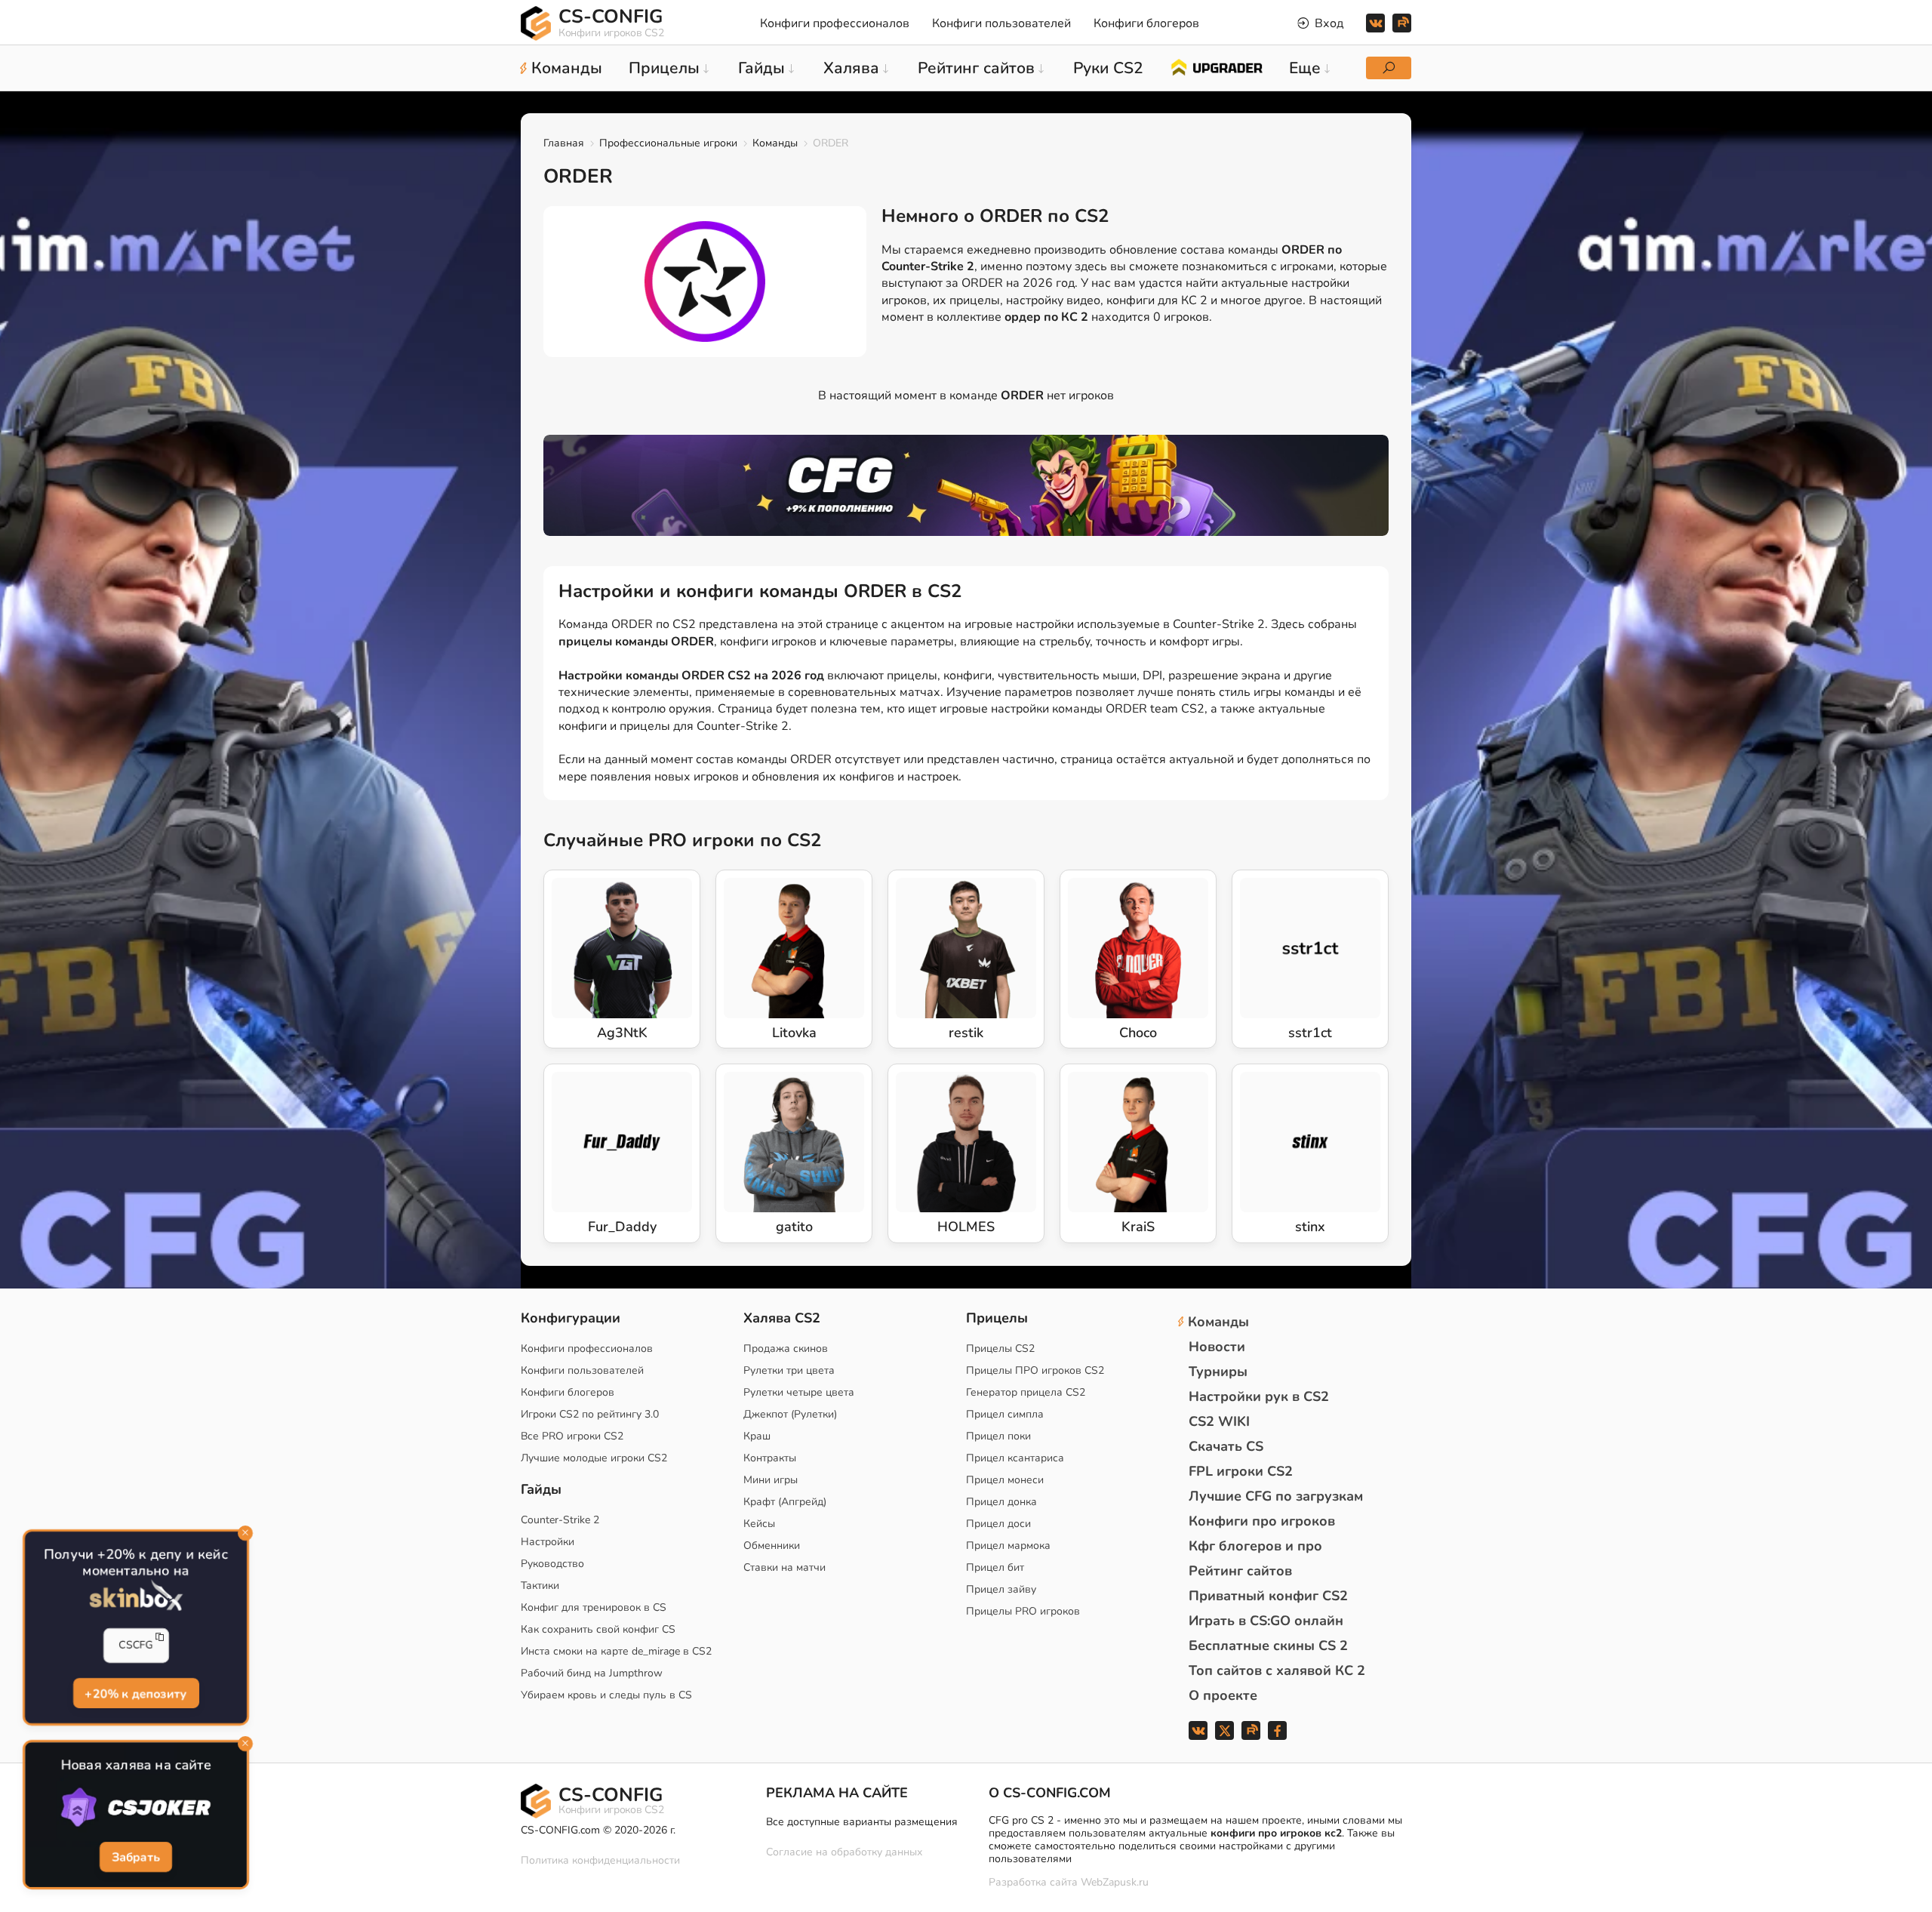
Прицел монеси (1005, 1480)
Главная (564, 143)
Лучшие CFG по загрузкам (1276, 1496)
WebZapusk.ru (1115, 1883)
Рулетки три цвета (789, 1370)
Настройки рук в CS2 (1259, 1396)
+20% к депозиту (135, 1693)
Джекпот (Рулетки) (790, 1414)
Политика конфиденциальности (600, 1860)
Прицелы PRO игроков (1023, 1611)
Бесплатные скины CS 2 (1268, 1646)
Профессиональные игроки (668, 143)
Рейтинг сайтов (1240, 1571)
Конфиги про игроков (1262, 1521)
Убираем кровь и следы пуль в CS (606, 1695)
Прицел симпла (1005, 1414)
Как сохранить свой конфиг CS (598, 1629)
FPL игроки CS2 (1241, 1471)
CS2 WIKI (1219, 1421)
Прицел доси (998, 1524)
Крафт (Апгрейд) (785, 1502)
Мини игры (771, 1480)
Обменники (772, 1546)
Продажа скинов (786, 1349)
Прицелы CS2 (1000, 1349)
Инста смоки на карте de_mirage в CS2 (616, 1651)
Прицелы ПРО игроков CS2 (1035, 1370)
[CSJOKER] (136, 1808)
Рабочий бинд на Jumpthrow (592, 1673)
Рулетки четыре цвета (799, 1392)
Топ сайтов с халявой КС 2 (1277, 1670)
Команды (775, 143)
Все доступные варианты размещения (862, 1822)
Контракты (770, 1458)
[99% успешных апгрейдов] (1216, 66)
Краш (757, 1436)
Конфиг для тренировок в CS (594, 1607)
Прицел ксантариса (1015, 1458)
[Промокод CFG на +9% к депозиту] (966, 485)
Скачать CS (1226, 1446)
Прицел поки (998, 1436)
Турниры (1218, 1372)
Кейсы (759, 1524)
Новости (1217, 1347)
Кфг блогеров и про (1255, 1546)
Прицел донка (1001, 1502)
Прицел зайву (1001, 1589)
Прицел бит (995, 1567)
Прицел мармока (1008, 1546)
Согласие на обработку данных (844, 1852)
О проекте (1223, 1695)
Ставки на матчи (784, 1567)
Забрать (136, 1858)
